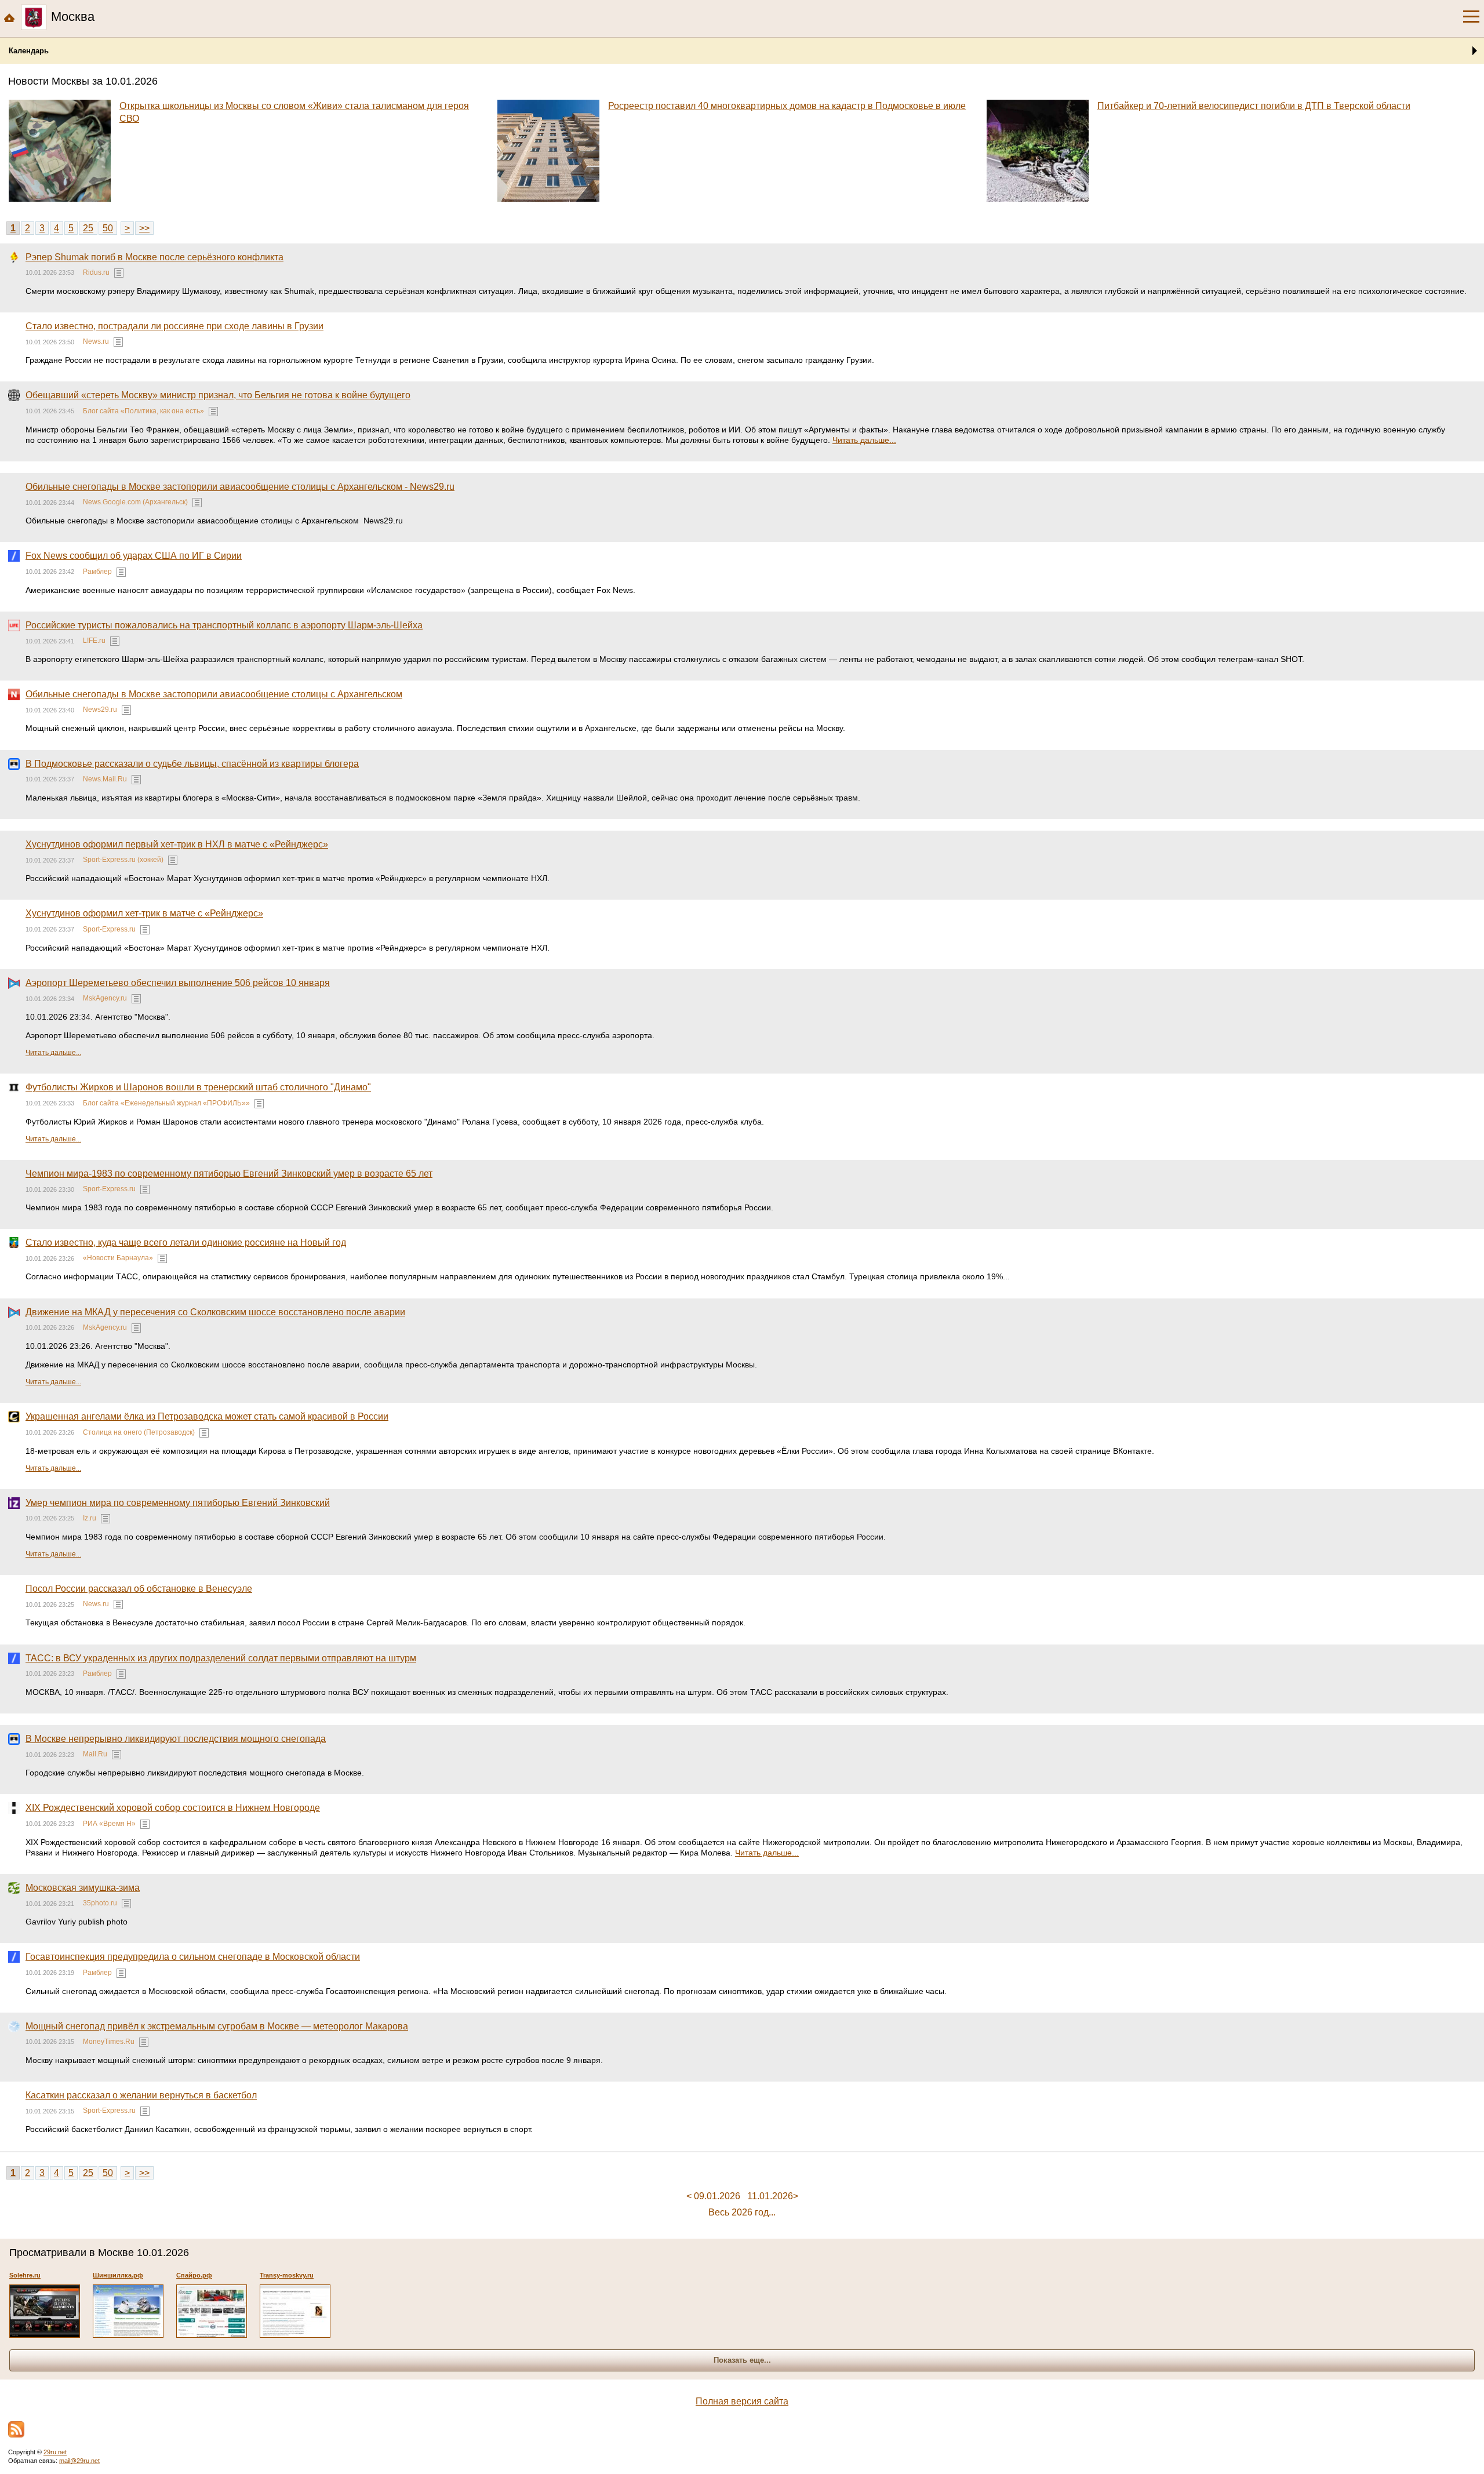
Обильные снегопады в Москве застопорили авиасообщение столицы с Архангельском (214, 694)
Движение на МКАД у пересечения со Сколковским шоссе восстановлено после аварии (215, 1312)
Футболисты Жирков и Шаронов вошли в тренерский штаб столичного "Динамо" (198, 1087)
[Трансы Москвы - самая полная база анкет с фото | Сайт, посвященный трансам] (295, 2311)
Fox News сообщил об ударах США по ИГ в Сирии (134, 556)
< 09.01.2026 (713, 2196)
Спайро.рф (194, 2275)
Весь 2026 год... (742, 2212)
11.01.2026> (773, 2196)
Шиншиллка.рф (118, 2275)
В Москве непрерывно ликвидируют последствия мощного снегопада (176, 1739)
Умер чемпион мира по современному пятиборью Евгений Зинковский (178, 1503)
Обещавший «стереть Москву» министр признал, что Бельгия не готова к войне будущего (218, 395)
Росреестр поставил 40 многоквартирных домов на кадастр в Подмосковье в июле (787, 106)
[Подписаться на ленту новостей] (16, 2429)
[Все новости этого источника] (119, 273)
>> (144, 228)
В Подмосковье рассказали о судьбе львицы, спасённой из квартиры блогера (192, 764)
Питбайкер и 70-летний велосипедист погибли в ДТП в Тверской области (1254, 106)
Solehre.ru (25, 2275)
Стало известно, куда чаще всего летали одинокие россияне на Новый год (186, 1243)
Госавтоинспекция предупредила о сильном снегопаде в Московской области (193, 1957)
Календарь (29, 51)
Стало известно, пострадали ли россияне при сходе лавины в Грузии (174, 326)
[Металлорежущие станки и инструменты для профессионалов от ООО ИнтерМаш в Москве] (212, 2311)
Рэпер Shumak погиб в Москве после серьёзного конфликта (154, 257)
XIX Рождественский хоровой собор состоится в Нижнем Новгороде (173, 1808)
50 (108, 228)
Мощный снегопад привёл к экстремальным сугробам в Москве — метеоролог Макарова (217, 2026)
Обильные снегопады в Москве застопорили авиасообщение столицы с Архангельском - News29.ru (240, 487)
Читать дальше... (864, 440)
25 (88, 228)
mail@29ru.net (79, 2461)
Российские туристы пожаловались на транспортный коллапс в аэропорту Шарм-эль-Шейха (224, 625)
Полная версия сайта (742, 2401)
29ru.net (55, 2452)
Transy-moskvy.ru (287, 2275)
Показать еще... (742, 2360)
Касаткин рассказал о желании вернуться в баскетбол (141, 2095)
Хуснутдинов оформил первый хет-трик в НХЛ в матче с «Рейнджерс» (177, 844)
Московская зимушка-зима (83, 1888)
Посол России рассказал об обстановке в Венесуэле (139, 1589)
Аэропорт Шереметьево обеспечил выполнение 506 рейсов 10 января (178, 983)
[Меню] (1471, 17)
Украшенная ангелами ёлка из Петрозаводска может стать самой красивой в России (207, 1416)
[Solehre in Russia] (45, 2311)
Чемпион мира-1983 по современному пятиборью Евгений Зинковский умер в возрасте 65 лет (229, 1174)
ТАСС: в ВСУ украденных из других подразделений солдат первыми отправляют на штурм (221, 1658)
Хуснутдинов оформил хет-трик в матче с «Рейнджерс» (144, 913)
